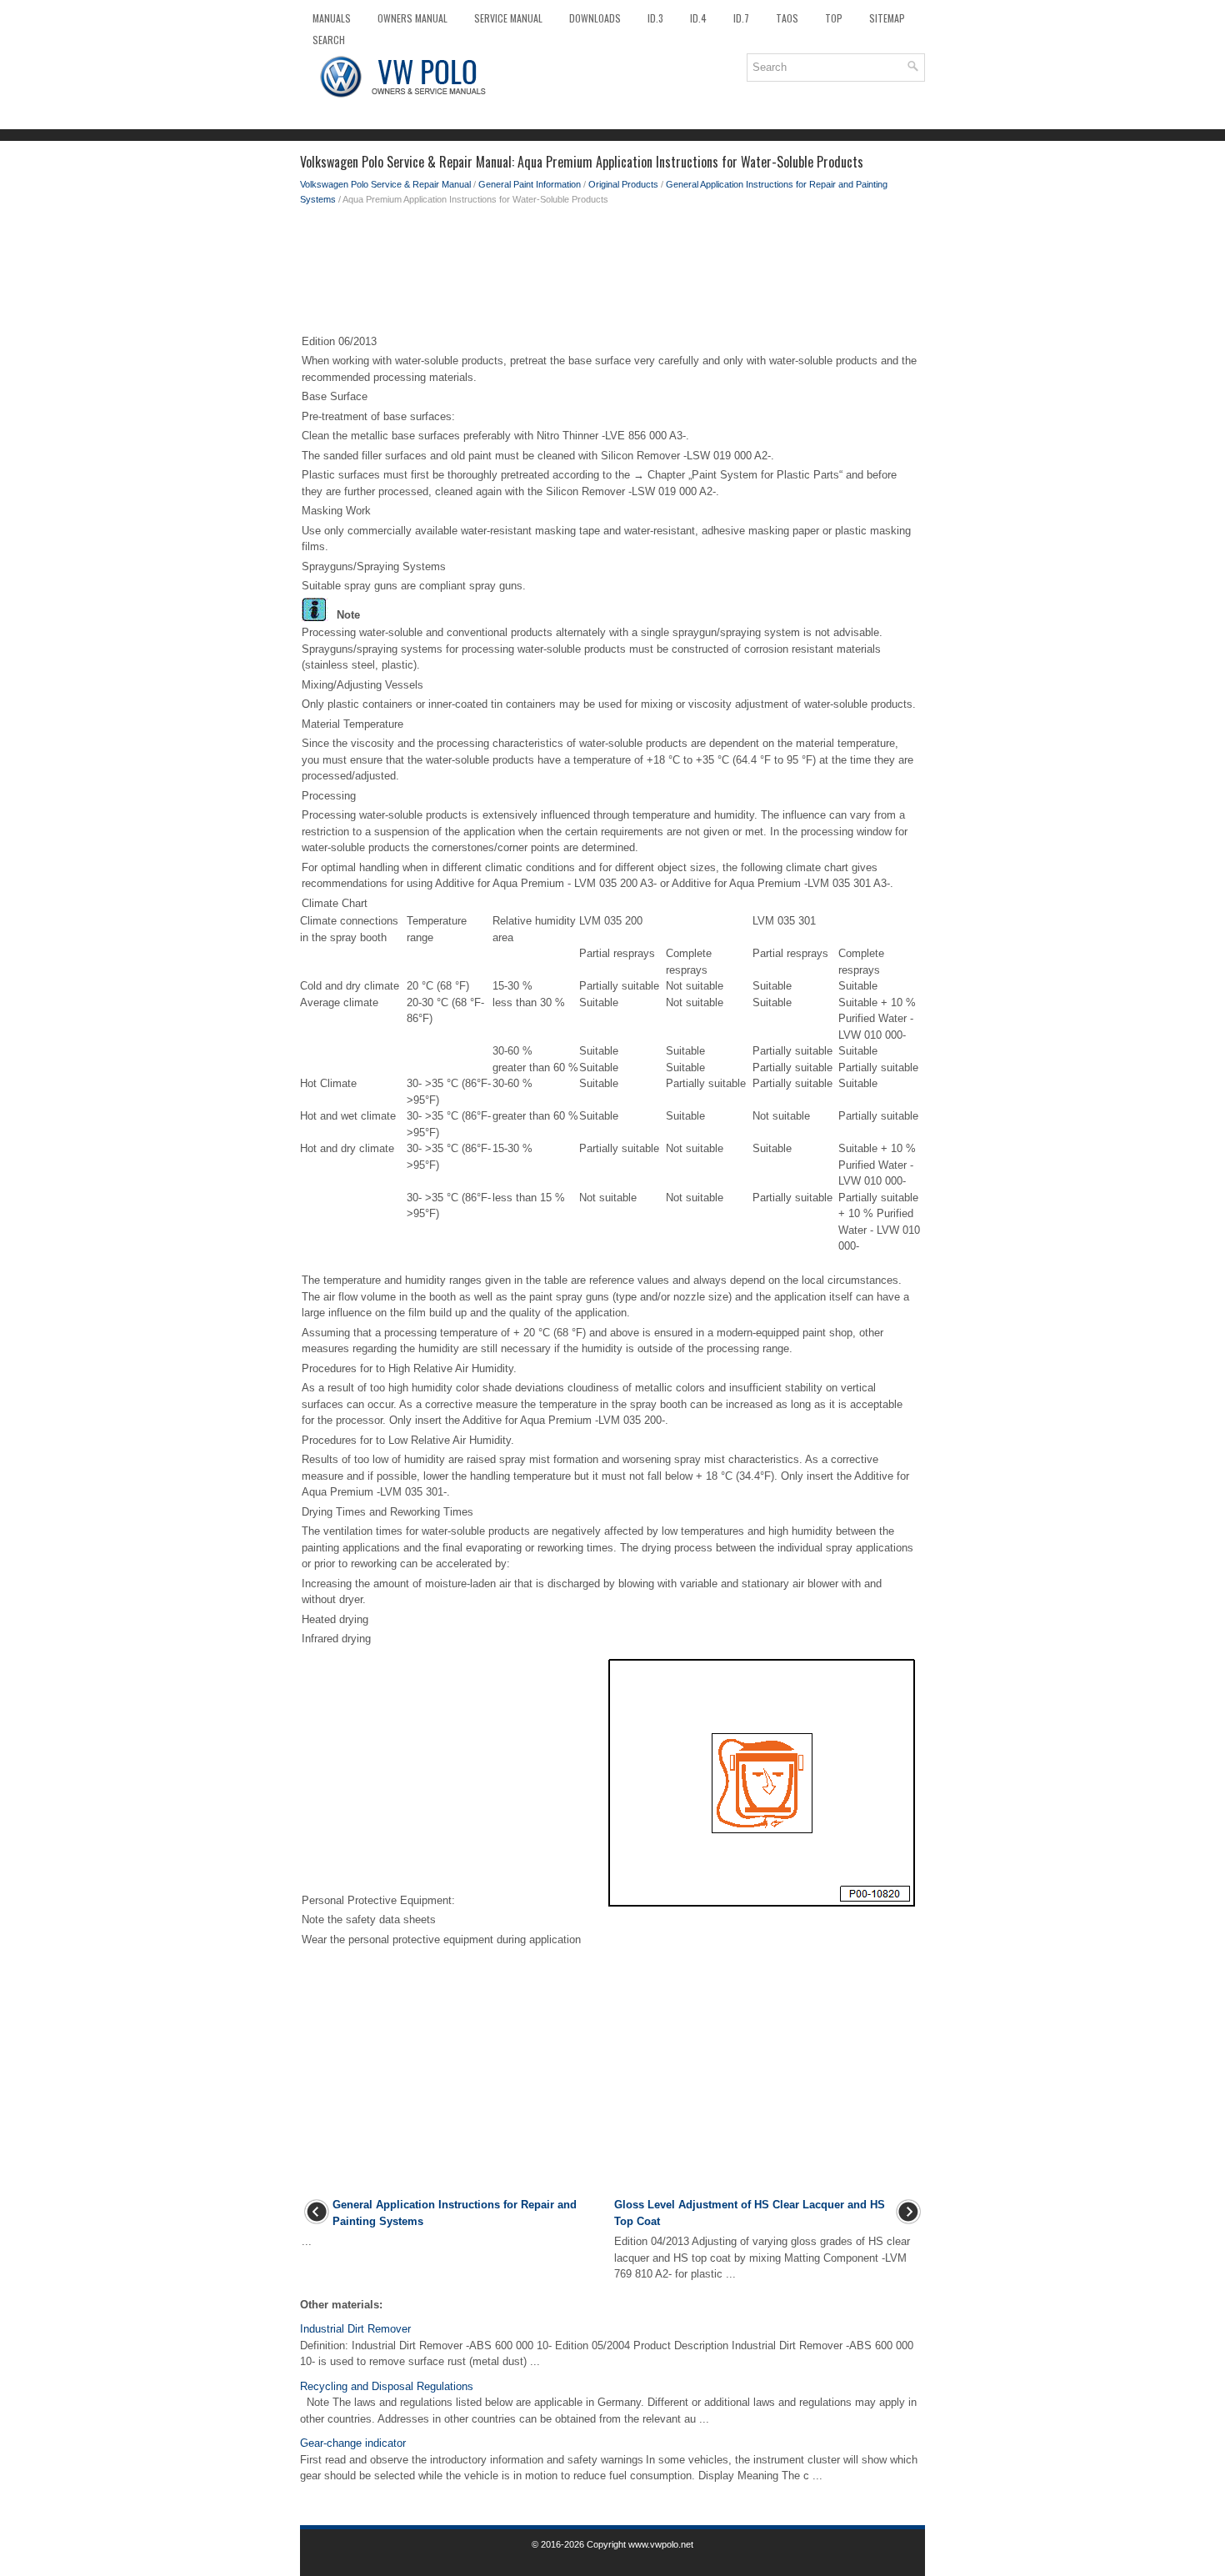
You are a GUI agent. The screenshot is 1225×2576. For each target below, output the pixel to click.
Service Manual (508, 18)
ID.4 (698, 18)
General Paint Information (530, 184)
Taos (787, 18)
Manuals (332, 18)
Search (329, 40)
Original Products (623, 184)
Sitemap (887, 18)
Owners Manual (412, 18)
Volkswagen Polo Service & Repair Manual (385, 184)
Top (834, 18)
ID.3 (655, 18)
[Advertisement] (612, 273)
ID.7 (741, 18)
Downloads (595, 18)
